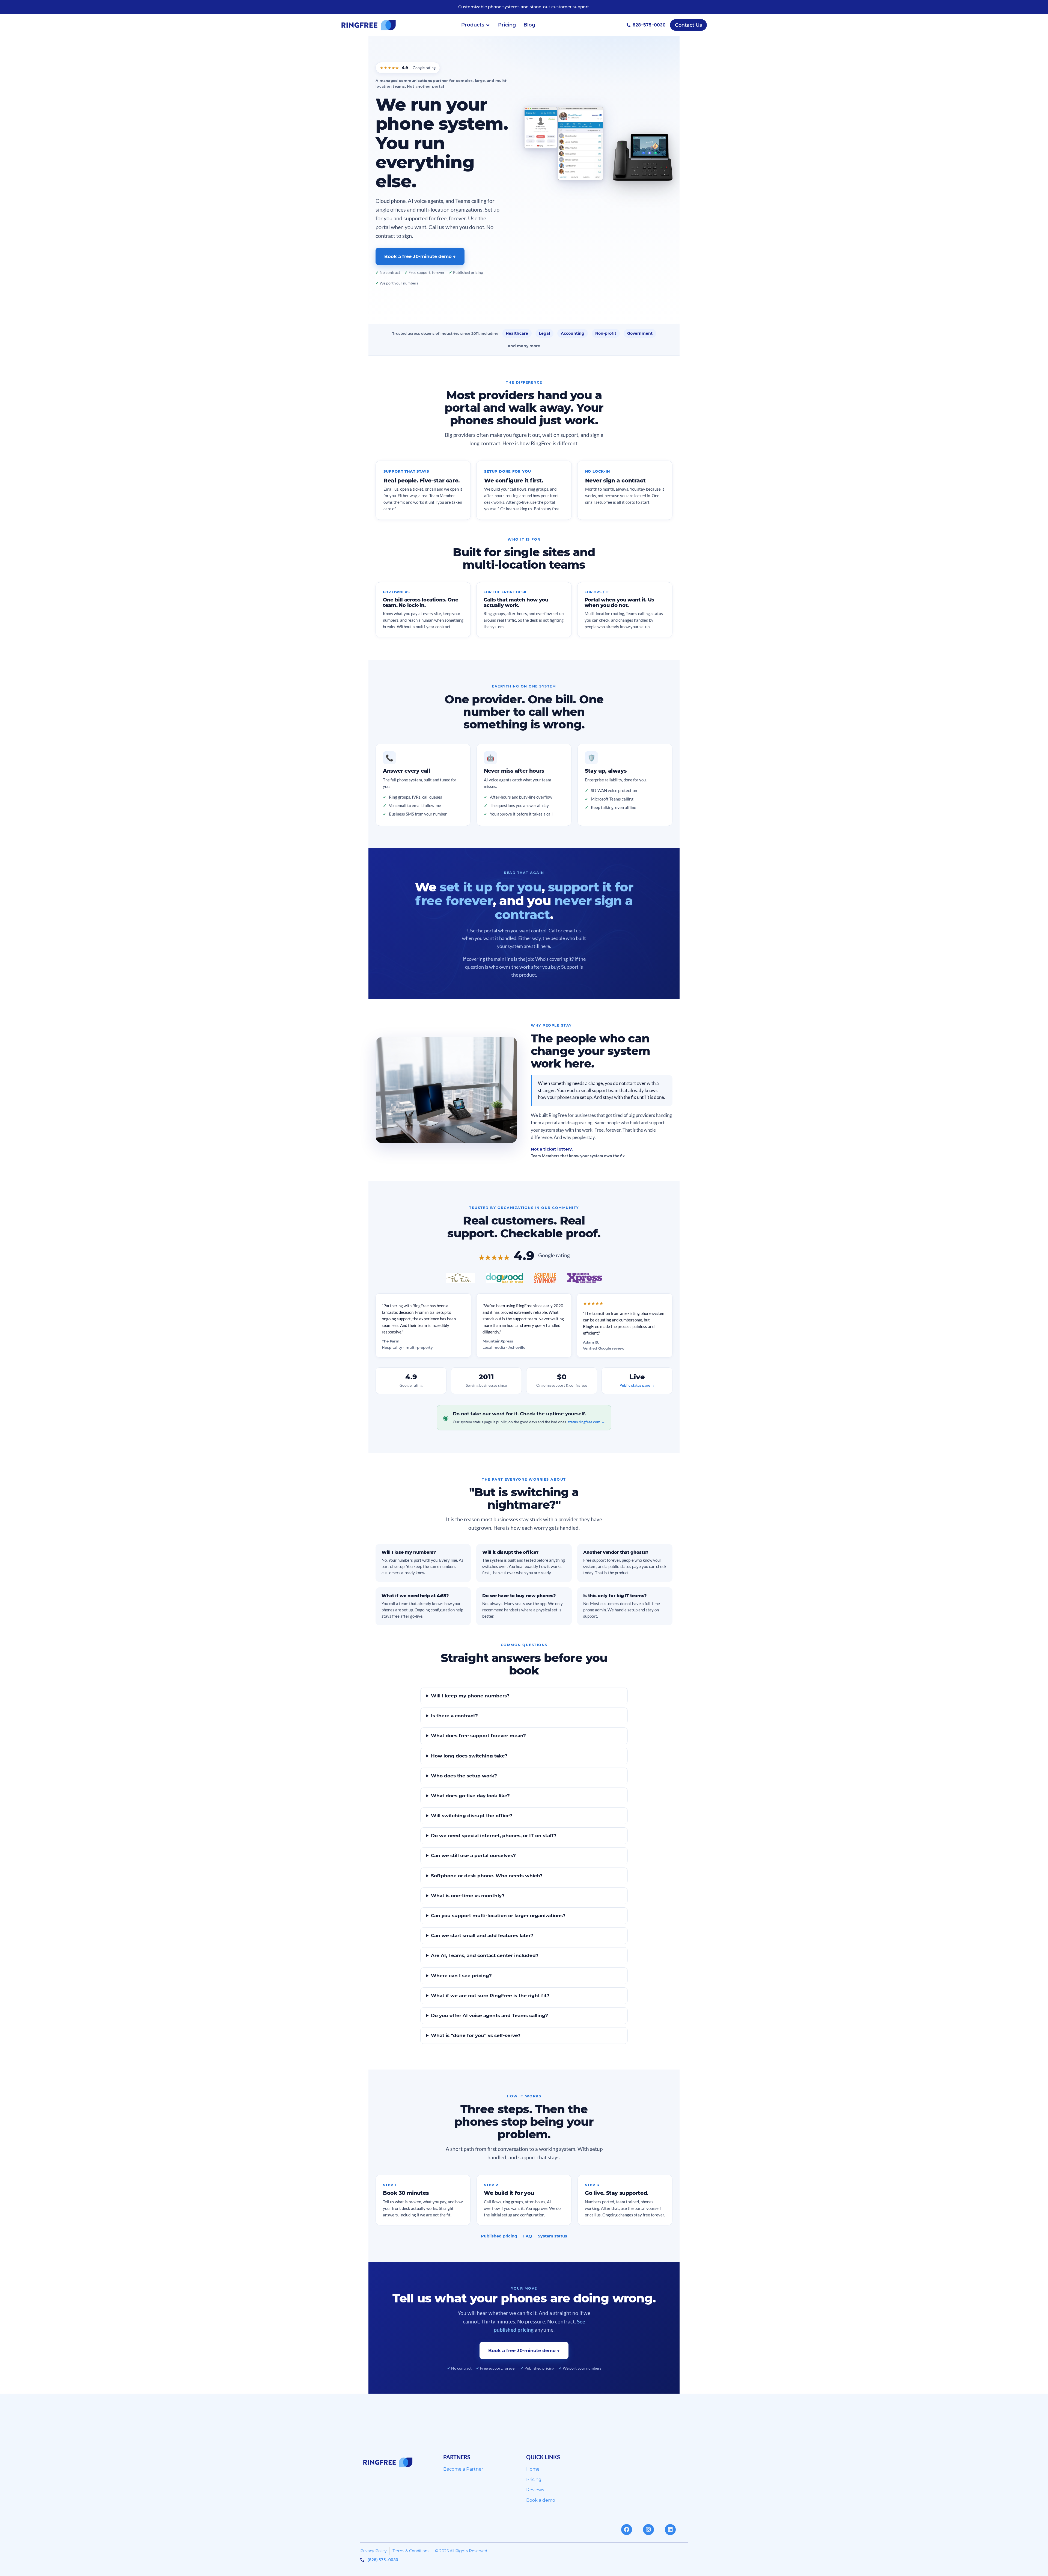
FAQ (528, 2236)
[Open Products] (488, 25)
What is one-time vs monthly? (468, 1896)
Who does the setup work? (464, 1776)
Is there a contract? (454, 1716)
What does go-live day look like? (470, 1796)
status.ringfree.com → (586, 1422)
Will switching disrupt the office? (472, 1816)
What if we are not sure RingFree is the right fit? (490, 1996)
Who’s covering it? (554, 959)
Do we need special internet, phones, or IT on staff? (494, 1836)
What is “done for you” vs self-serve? (476, 2035)
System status (553, 2236)
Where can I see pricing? (461, 1976)
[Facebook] (627, 2530)
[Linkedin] (670, 2530)
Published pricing (499, 2236)
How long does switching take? (469, 1756)
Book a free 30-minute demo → (420, 256)
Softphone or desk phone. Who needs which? (487, 1876)
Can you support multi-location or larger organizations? (498, 1916)
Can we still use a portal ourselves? (473, 1855)
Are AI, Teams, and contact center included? (485, 1955)
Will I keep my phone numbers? (470, 1696)
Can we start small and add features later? (482, 1935)
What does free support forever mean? (478, 1736)
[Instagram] (648, 2530)
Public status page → (637, 1385)
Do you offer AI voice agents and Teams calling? (489, 2015)
